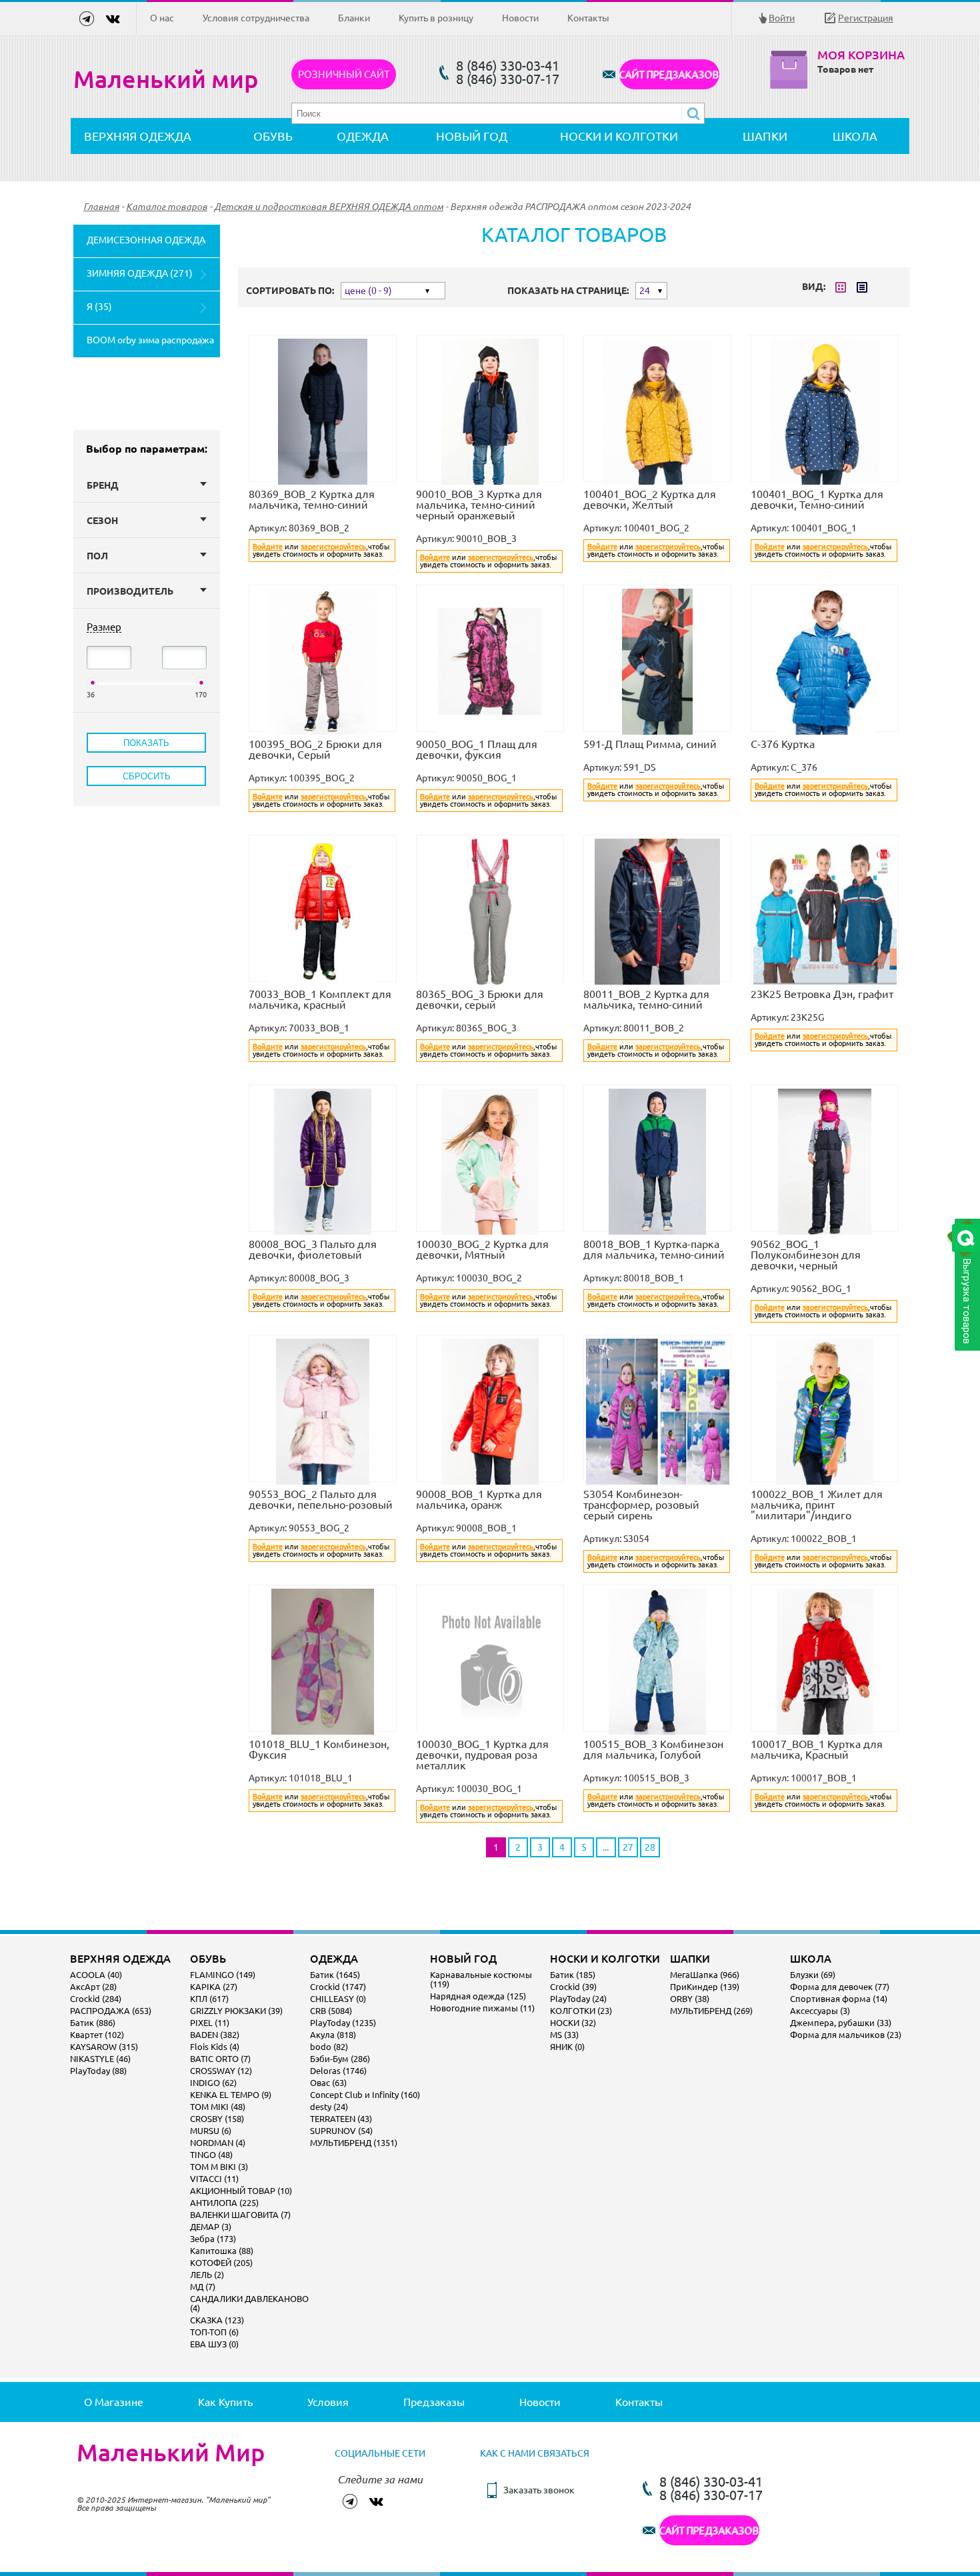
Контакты (588, 18)
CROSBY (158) (217, 2119)
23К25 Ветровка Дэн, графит (822, 994)
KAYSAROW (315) (104, 2047)
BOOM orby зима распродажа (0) (150, 346)
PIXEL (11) (210, 2023)
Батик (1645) (335, 1975)
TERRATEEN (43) (341, 2119)
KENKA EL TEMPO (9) (231, 2095)
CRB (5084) (331, 2011)
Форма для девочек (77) (840, 1987)
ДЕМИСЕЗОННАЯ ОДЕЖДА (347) (146, 246)
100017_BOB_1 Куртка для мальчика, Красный (817, 1749)
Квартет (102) (97, 2035)
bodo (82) (329, 2047)
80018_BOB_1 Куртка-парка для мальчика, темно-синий (654, 1249)
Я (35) (99, 307)
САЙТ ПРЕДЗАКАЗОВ (669, 74)
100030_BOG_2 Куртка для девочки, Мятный (482, 1249)
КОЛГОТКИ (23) (581, 2011)
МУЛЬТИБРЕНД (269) (711, 2011)
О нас (162, 18)
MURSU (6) (211, 2131)
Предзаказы (434, 2402)
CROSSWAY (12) (221, 2071)
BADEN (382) (215, 2035)
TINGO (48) (211, 2155)
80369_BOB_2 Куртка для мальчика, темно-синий (312, 499)
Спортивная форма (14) (839, 1999)
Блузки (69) (813, 1975)
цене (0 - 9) (368, 291)
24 (645, 291)
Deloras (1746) (338, 2071)
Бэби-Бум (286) (340, 2059)
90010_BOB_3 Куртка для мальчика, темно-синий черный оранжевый (479, 505)
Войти (782, 18)
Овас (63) (328, 2083)
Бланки (354, 18)
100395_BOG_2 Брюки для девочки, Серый (315, 749)
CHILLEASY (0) (338, 1999)
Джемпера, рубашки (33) (841, 2023)
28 (650, 1847)
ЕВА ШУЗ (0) (214, 2344)
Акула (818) (333, 2035)
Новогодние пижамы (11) (482, 2008)
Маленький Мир (171, 2453)
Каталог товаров (167, 207)
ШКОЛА (855, 136)
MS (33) (564, 2035)
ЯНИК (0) (567, 2047)
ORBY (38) (690, 1999)
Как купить (225, 2402)
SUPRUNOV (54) (341, 2131)
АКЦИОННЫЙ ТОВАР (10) (241, 2191)
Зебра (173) (213, 2239)
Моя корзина (861, 55)
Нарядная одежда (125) (478, 1996)
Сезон (102, 521)
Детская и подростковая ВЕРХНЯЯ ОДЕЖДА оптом (329, 207)
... (606, 1847)
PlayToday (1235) (343, 2023)
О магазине (114, 2402)
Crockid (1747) (338, 1987)
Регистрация (866, 18)
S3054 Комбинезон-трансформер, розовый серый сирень (641, 1505)
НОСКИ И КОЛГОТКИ (619, 136)
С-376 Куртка (783, 744)
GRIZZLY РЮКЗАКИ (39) (236, 2011)
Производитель (130, 591)
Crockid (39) (573, 1987)
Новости (520, 18)
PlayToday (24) (578, 1999)
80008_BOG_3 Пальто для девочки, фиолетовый (313, 1249)
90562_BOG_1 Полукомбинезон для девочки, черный (806, 1255)
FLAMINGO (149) (223, 1975)
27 (628, 1847)
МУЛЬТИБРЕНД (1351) (354, 2143)
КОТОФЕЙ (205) (221, 2263)
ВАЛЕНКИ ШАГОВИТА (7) (240, 2215)
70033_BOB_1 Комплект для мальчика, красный (320, 999)
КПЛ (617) (209, 1999)
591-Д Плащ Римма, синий (650, 744)
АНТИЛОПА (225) (224, 2203)
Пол (97, 556)
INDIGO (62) (213, 2083)
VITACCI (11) (214, 2179)
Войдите (268, 547)
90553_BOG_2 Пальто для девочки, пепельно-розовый (321, 1499)
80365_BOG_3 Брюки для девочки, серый (480, 999)
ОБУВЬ (273, 136)
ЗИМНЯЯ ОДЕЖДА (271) (140, 273)
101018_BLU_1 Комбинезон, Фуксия (319, 1749)
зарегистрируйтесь (333, 547)
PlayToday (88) (98, 2071)
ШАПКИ (765, 136)
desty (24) (329, 2107)
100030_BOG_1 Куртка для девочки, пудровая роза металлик (482, 1755)
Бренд (103, 485)
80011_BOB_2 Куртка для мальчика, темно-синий (646, 999)
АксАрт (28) (93, 1987)
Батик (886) (93, 2023)
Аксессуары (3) (820, 2011)
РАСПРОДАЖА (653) (111, 2011)
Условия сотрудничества (256, 18)
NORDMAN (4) (218, 2143)
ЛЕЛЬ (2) (207, 2275)
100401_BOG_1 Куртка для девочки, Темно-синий (817, 499)
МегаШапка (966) (705, 1975)
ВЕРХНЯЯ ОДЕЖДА (138, 136)
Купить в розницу (436, 18)
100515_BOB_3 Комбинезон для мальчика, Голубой (653, 1749)
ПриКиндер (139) (705, 1987)
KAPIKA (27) (214, 1987)
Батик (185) (573, 1975)
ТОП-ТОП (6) (214, 2332)
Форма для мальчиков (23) (846, 2035)
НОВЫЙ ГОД (472, 136)
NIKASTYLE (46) (100, 2059)
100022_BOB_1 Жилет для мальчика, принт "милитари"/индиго (817, 1505)
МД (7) (203, 2287)
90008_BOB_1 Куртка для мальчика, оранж (479, 1499)
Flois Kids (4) (215, 2047)
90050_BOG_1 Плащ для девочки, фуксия (477, 749)
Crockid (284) (96, 1999)
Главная (101, 207)
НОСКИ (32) (573, 2023)
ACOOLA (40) (96, 1975)
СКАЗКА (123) (217, 2320)
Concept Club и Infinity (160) (365, 2095)
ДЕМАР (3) (211, 2227)
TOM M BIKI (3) (219, 2167)
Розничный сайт (344, 74)
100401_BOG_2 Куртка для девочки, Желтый (650, 499)
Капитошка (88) (222, 2251)
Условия (328, 2402)
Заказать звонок (539, 2490)
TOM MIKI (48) (218, 2107)
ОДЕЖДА (363, 136)
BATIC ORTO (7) (220, 2059)
